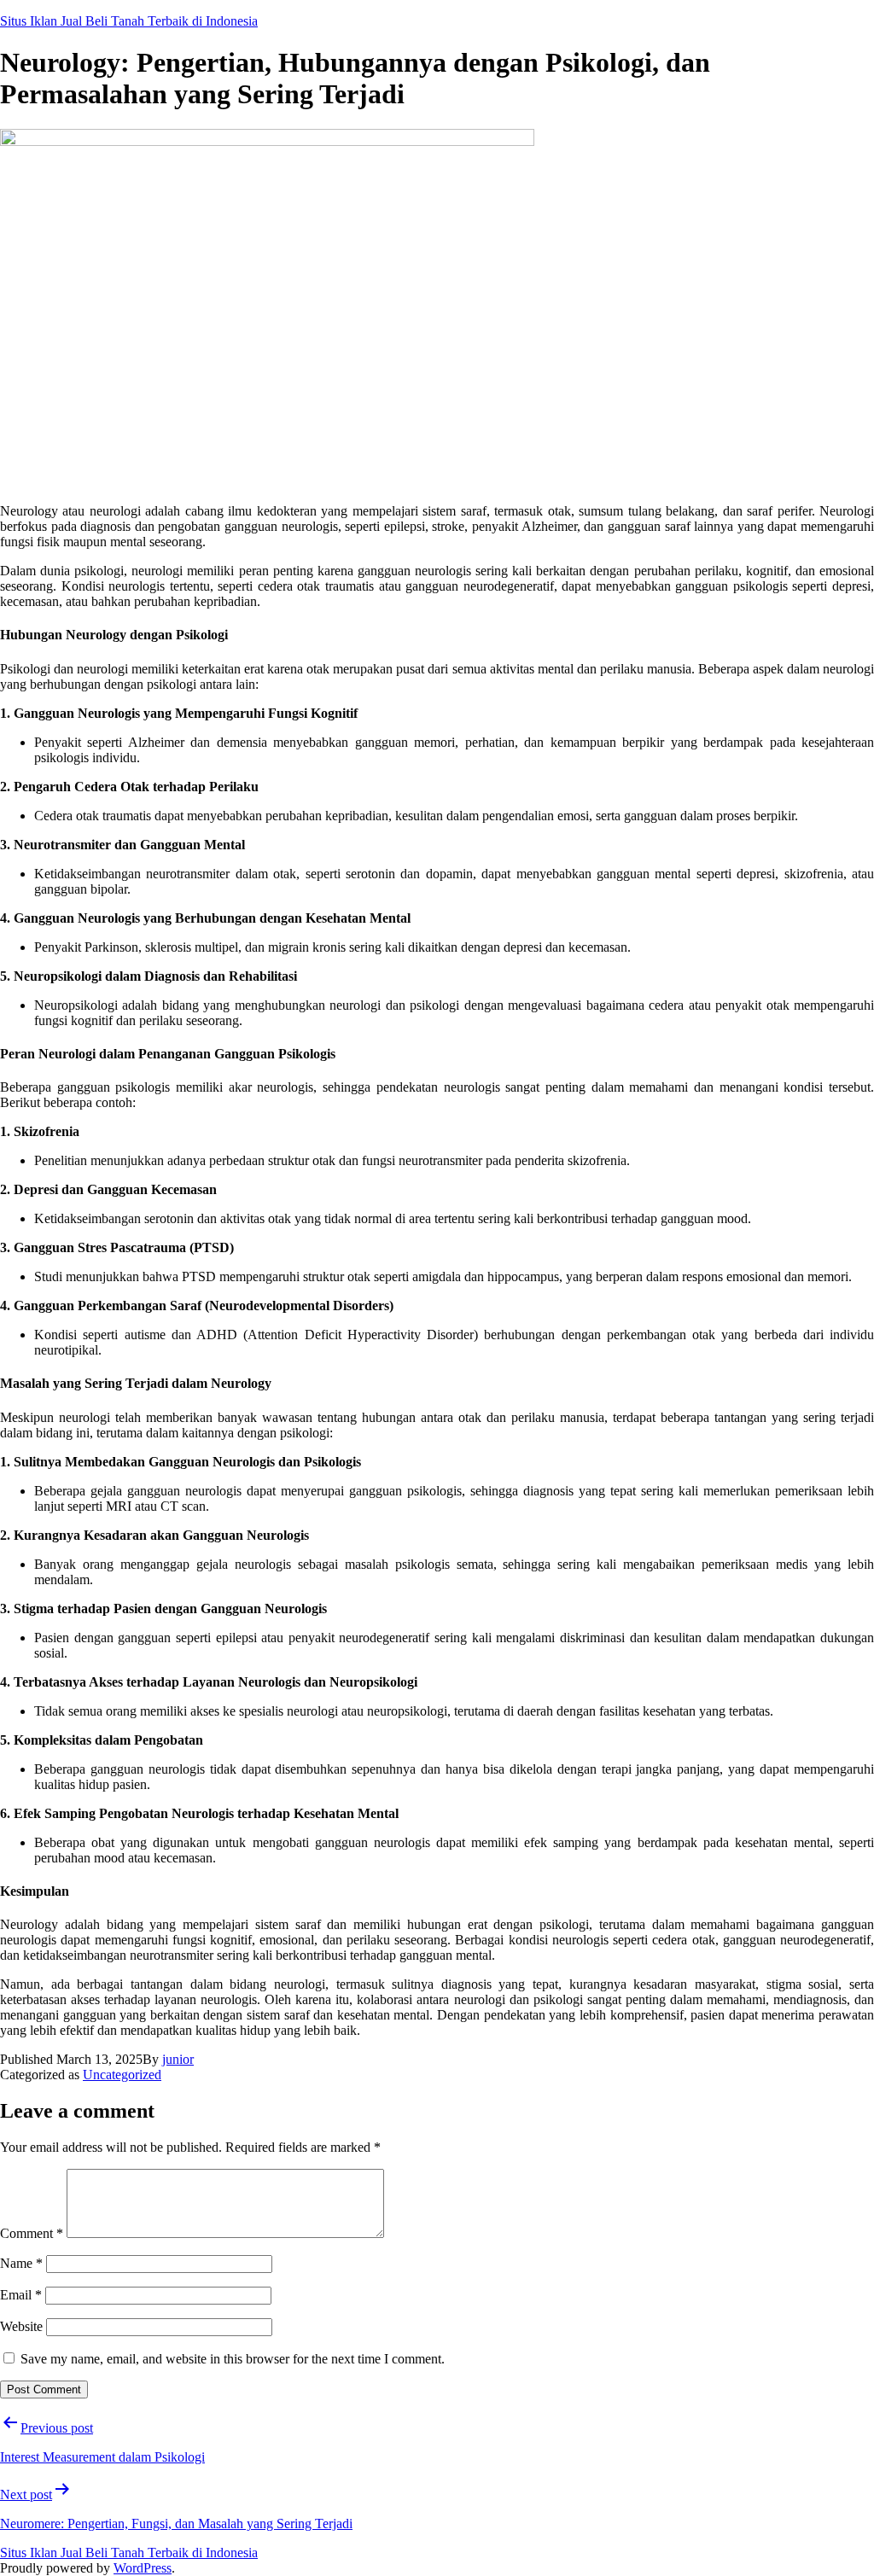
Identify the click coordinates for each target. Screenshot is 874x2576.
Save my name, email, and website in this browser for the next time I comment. (233, 2359)
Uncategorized (122, 2075)
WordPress (143, 2568)
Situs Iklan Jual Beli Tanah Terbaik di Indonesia (129, 21)
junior (178, 2059)
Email (21, 2295)
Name (21, 2263)
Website (21, 2326)
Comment (32, 2233)
